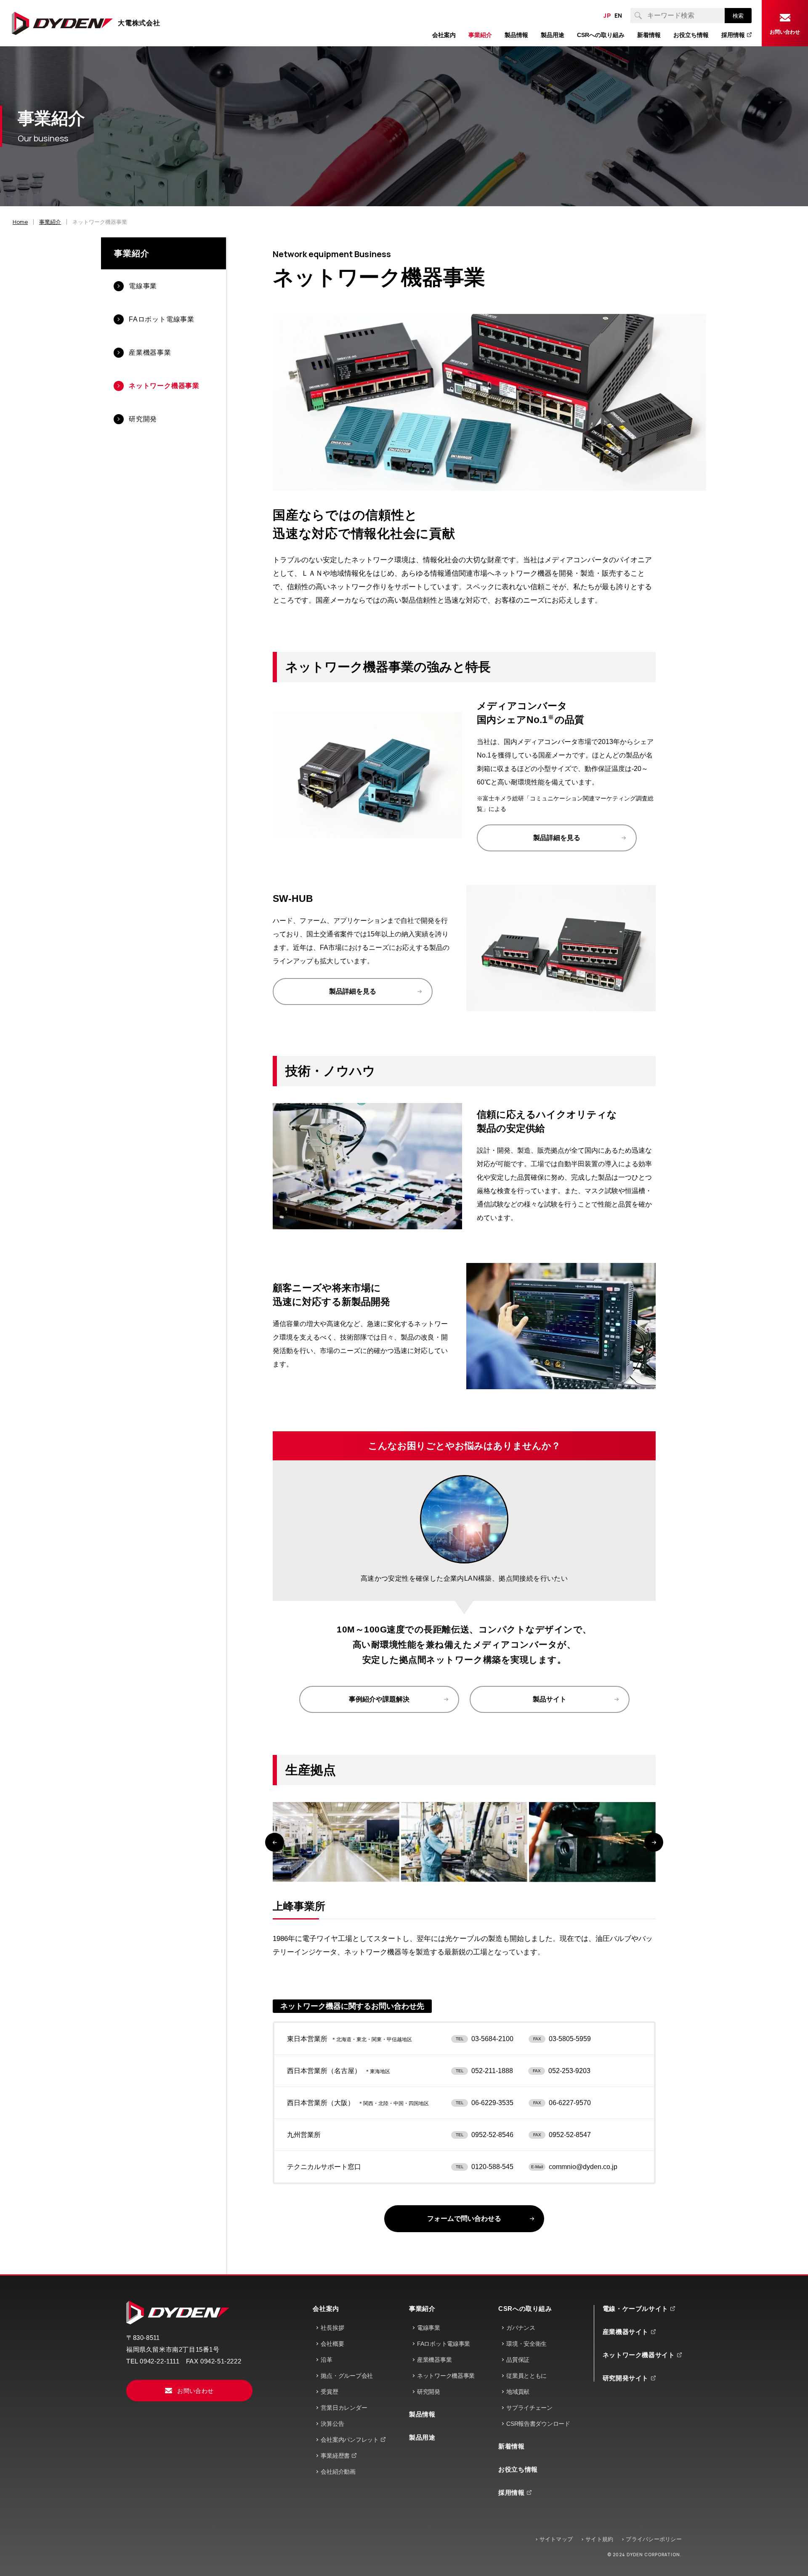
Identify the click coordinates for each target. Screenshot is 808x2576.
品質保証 (518, 2360)
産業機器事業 (434, 2360)
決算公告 (332, 2424)
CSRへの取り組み (525, 2309)
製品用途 (422, 2437)
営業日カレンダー (344, 2408)
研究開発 (429, 2392)
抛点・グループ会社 (347, 2376)
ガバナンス (521, 2328)
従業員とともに (526, 2376)
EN (618, 16)
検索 (738, 16)
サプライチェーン (529, 2408)
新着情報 (511, 2446)
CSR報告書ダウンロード (538, 2424)
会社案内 (326, 2309)
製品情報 (422, 2414)
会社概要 (332, 2344)
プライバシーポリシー (654, 2539)
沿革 (326, 2360)
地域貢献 (518, 2392)
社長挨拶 (332, 2328)
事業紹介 (132, 253)
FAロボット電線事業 (444, 2344)
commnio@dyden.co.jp (583, 2167)
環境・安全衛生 (526, 2344)
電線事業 (429, 2328)
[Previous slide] (275, 1842)
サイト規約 (599, 2539)
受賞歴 (329, 2392)
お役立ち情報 (518, 2469)
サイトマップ (556, 2539)
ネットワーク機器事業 (446, 2376)
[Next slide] (654, 1842)
